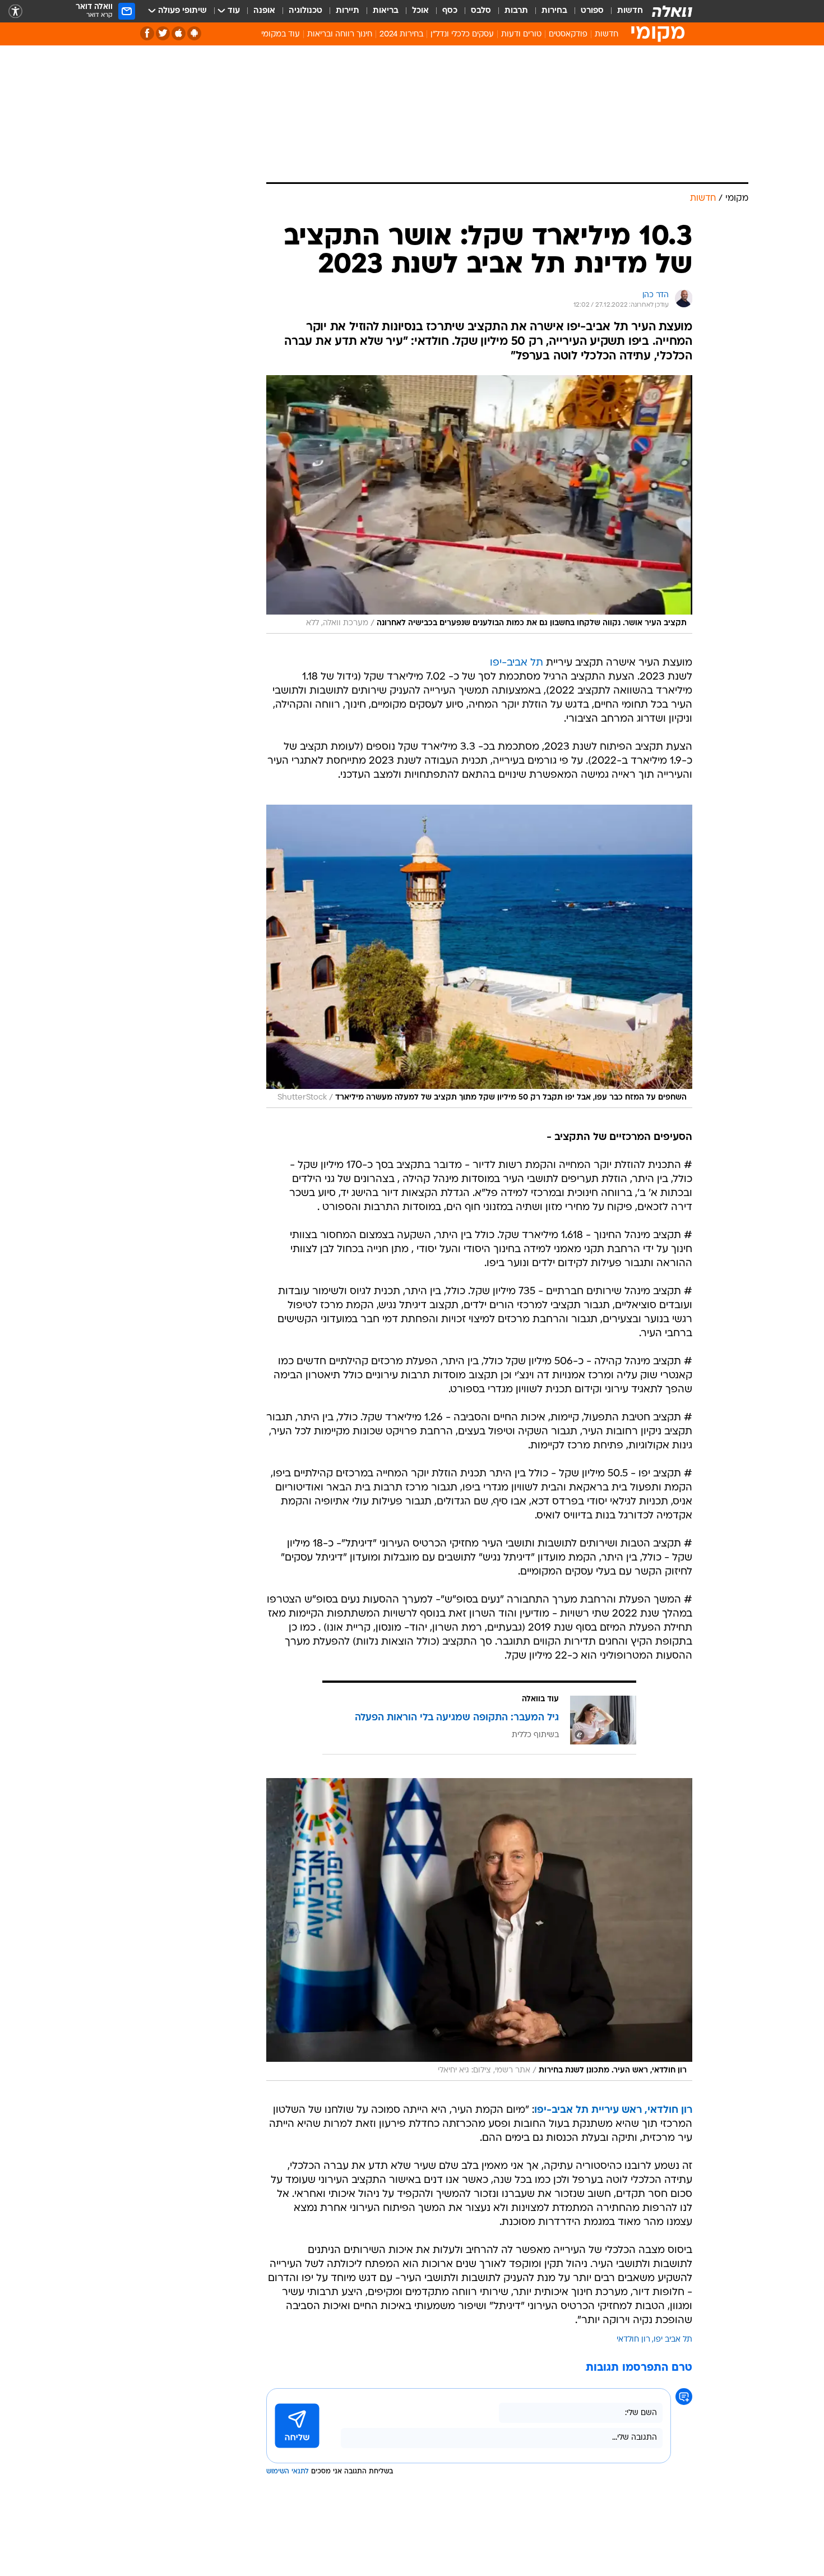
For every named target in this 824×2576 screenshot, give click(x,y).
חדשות (630, 11)
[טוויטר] (163, 33)
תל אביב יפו (673, 2340)
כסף (450, 11)
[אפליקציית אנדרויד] (194, 33)
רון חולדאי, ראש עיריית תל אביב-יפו (613, 2110)
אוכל (420, 11)
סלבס (481, 11)
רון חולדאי (633, 2340)
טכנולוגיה (305, 11)
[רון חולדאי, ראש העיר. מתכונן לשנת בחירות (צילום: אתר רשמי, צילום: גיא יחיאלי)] (479, 1929)
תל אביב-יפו (517, 663)
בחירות (554, 11)
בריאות (386, 11)
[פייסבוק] (147, 33)
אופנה (264, 11)
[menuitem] (623, 11)
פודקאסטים (568, 34)
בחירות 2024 (401, 34)
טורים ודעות (521, 34)
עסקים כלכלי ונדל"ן (462, 34)
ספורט (592, 11)
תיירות (348, 11)
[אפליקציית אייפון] (179, 33)
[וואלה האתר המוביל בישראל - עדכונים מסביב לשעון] (672, 11)
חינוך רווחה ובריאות (340, 34)
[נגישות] (15, 11)
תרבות (516, 11)
